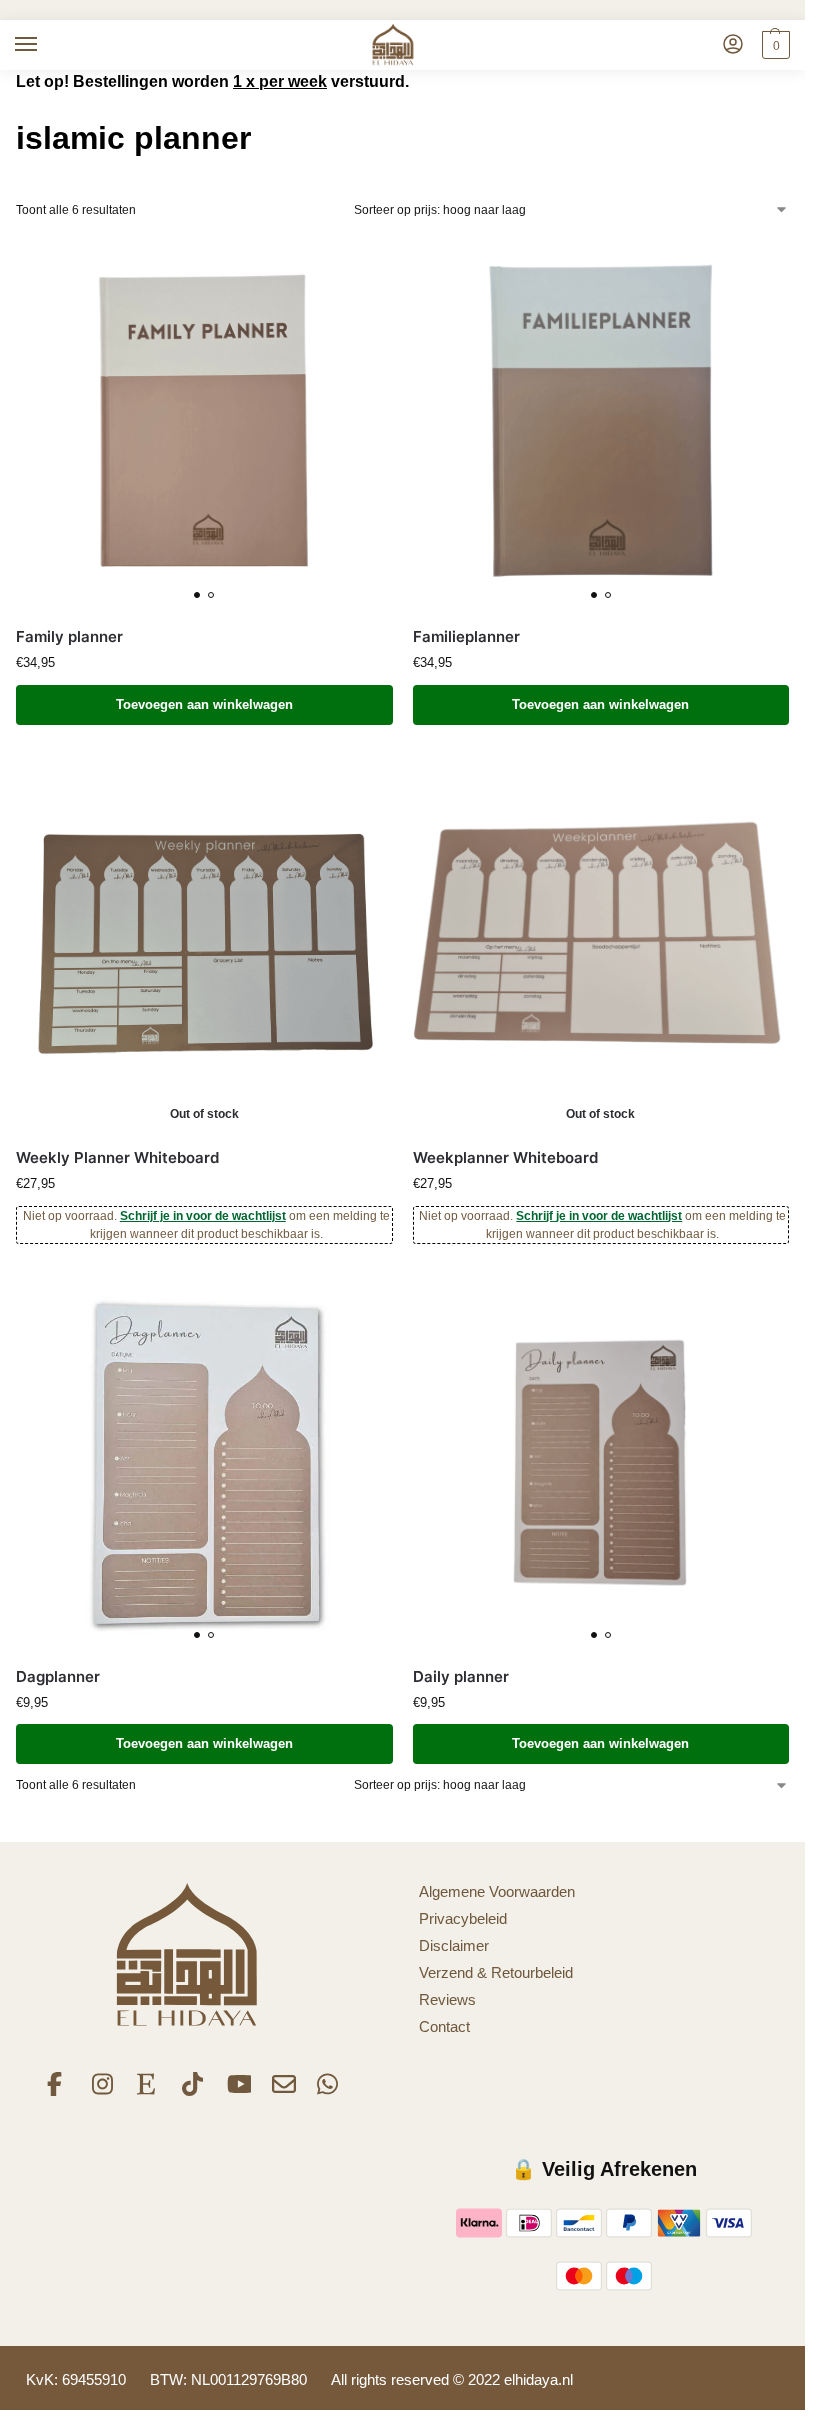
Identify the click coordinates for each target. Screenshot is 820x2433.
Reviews (447, 2000)
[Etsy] (149, 2091)
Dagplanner (58, 1676)
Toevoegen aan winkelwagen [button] (204, 704)
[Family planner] (204, 422)
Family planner (69, 636)
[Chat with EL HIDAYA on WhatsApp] (329, 2091)
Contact (444, 2027)
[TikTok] (194, 2091)
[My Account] (733, 45)
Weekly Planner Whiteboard (117, 1157)
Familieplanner (466, 636)
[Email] (284, 2091)
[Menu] (45, 45)
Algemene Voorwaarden (497, 1892)
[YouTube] (239, 2091)
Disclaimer (454, 1946)
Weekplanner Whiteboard (505, 1157)
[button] (773, 45)
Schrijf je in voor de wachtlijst (203, 1216)
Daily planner (461, 1676)
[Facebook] (59, 2091)
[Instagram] (104, 2091)
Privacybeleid (463, 1919)
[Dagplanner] (204, 1462)
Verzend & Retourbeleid (496, 1973)
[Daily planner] (601, 1462)
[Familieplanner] (601, 422)
